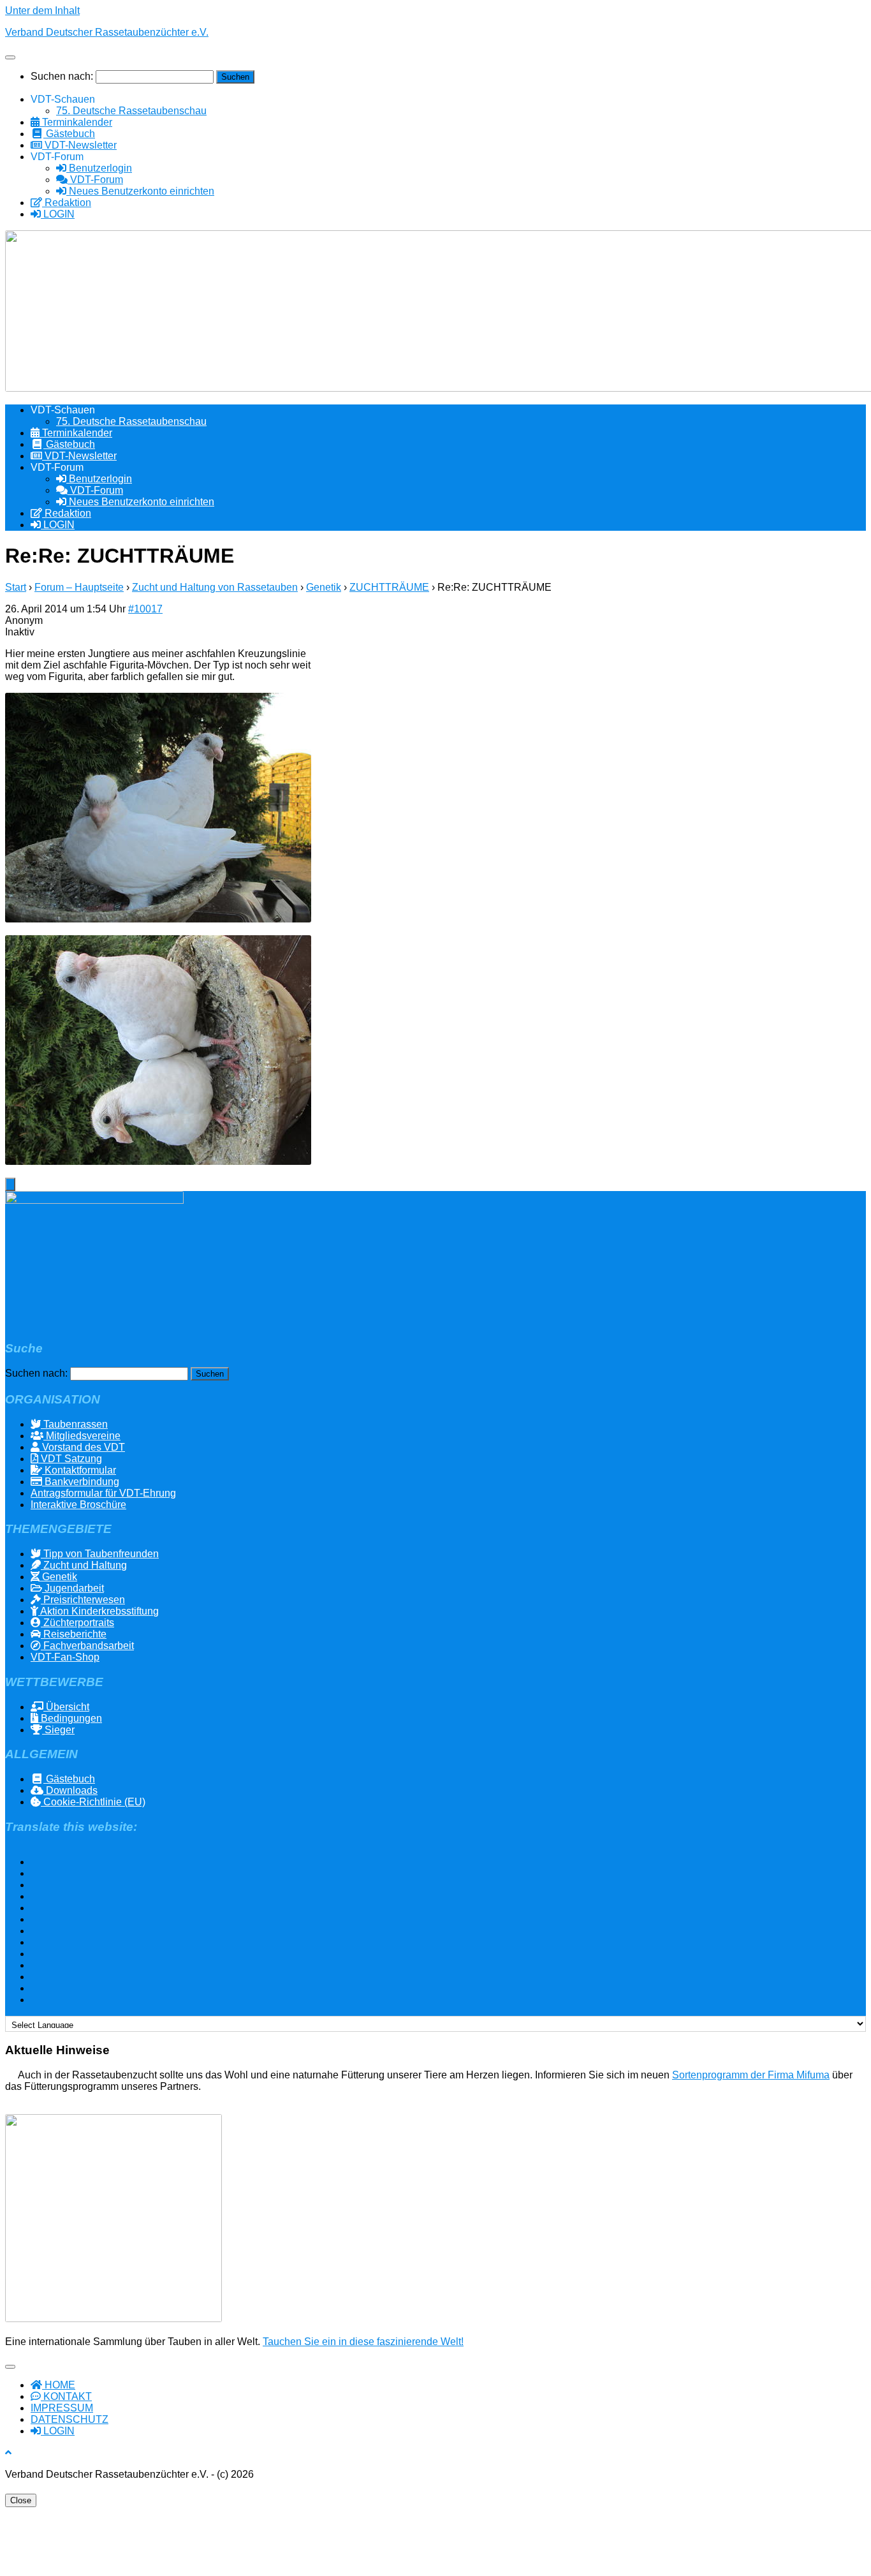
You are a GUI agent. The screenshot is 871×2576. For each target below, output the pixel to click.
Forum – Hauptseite (79, 587)
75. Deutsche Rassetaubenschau (131, 111)
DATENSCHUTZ (70, 2419)
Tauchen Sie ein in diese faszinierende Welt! (363, 2342)
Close (21, 2500)
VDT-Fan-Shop (65, 1657)
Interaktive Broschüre (78, 1505)
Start (16, 587)
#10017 (145, 609)
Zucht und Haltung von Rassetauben (215, 587)
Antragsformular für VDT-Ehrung (103, 1493)
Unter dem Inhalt (42, 11)
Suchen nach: (62, 76)
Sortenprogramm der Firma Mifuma (751, 2075)
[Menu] (10, 57)
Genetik (324, 587)
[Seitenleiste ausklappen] (10, 1184)
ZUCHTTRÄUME (389, 587)
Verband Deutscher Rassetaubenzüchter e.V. (107, 32)
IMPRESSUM (62, 2408)
